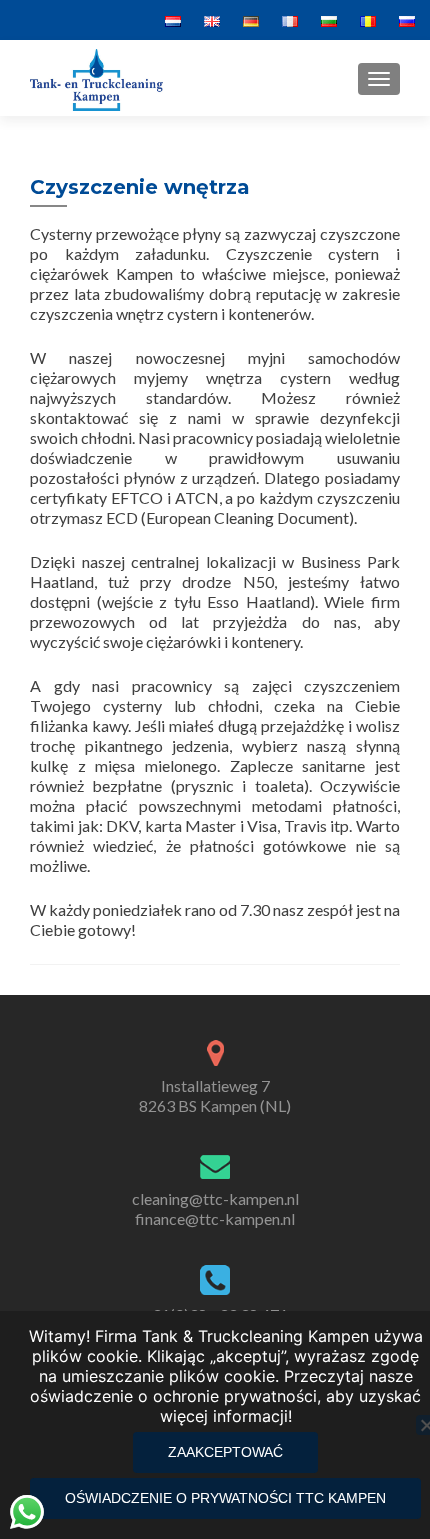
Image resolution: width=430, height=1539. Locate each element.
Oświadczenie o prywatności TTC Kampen (225, 1498)
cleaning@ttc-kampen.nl (215, 1198)
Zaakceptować (225, 1452)
